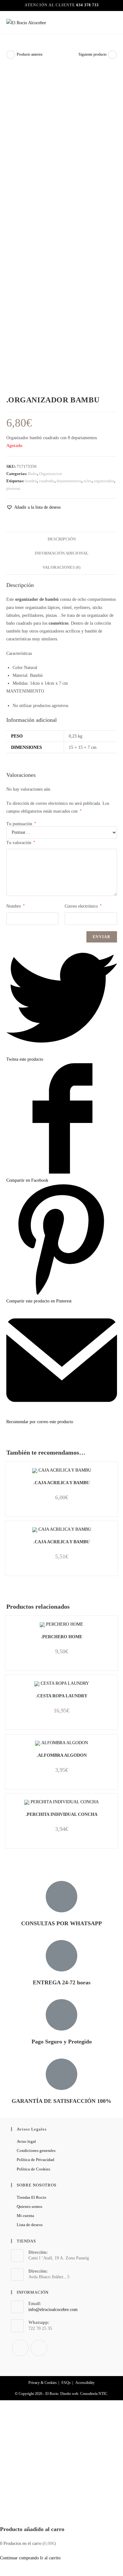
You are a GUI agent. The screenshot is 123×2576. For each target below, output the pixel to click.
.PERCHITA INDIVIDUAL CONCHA (61, 1814)
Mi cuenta (25, 2216)
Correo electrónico (83, 906)
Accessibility (85, 2383)
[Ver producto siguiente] (113, 55)
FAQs (66, 2383)
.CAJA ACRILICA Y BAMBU (61, 1483)
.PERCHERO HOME (62, 1637)
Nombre (15, 906)
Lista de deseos (30, 2225)
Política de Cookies (33, 2169)
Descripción (62, 539)
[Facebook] (20, 2348)
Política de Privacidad (35, 2160)
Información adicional (62, 553)
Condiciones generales (36, 2150)
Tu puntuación (21, 824)
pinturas (13, 488)
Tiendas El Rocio (32, 2197)
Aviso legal (26, 2141)
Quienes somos (29, 2206)
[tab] (62, 539)
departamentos (69, 481)
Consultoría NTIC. (94, 2394)
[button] (33, 507)
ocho (88, 481)
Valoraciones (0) (61, 567)
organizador (104, 481)
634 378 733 (88, 5)
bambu (31, 481)
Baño (33, 474)
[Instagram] (39, 2348)
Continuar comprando (19, 2558)
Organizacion (51, 474)
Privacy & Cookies (43, 2383)
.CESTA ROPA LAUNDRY (62, 1696)
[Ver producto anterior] (11, 55)
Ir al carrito (50, 2558)
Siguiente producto (93, 54)
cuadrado (47, 481)
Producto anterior (30, 54)
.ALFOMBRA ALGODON (62, 1755)
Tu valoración (21, 843)
